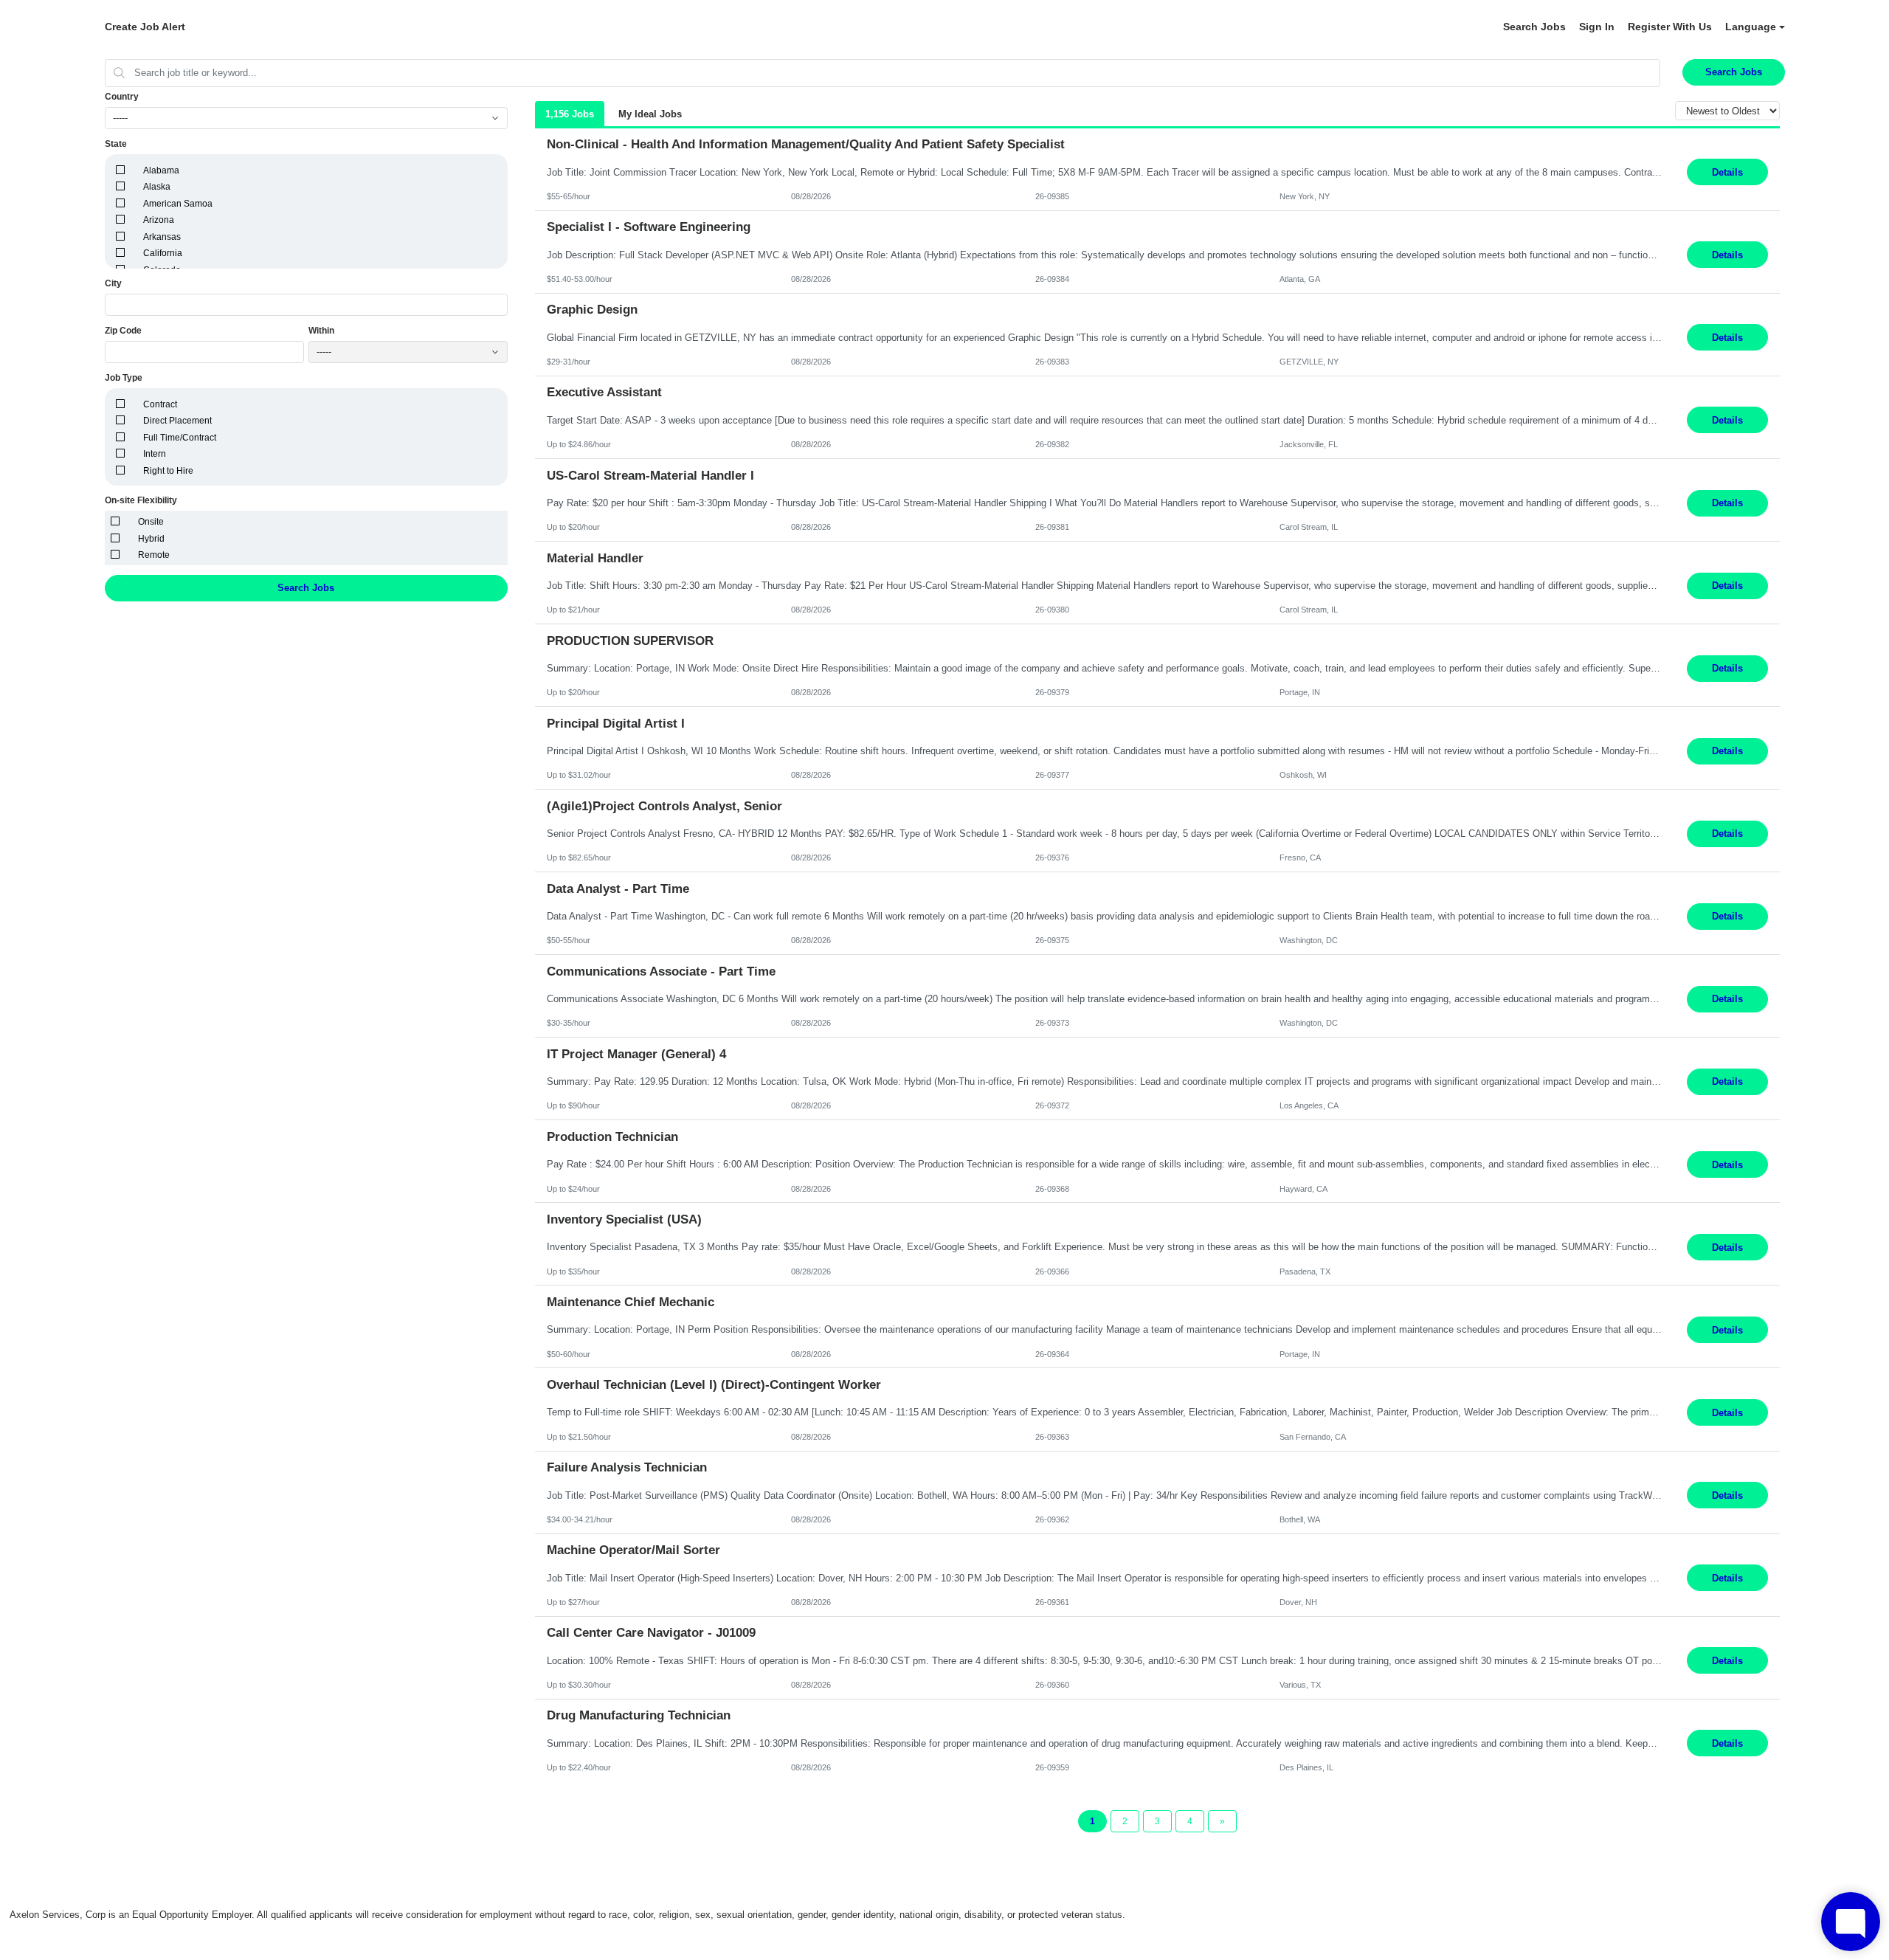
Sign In (1597, 27)
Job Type (124, 378)
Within (321, 331)
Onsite (151, 522)
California (163, 253)
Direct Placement (177, 421)
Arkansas (162, 237)
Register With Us (1670, 27)
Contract (160, 404)
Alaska (157, 187)
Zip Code (123, 331)
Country (122, 97)
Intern (155, 454)
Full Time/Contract (180, 438)
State (116, 144)
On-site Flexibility (141, 500)
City (113, 283)
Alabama (161, 170)
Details (1727, 172)
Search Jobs (1534, 27)
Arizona (159, 220)
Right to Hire (168, 471)
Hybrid (151, 539)
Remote (154, 555)
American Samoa (178, 204)
